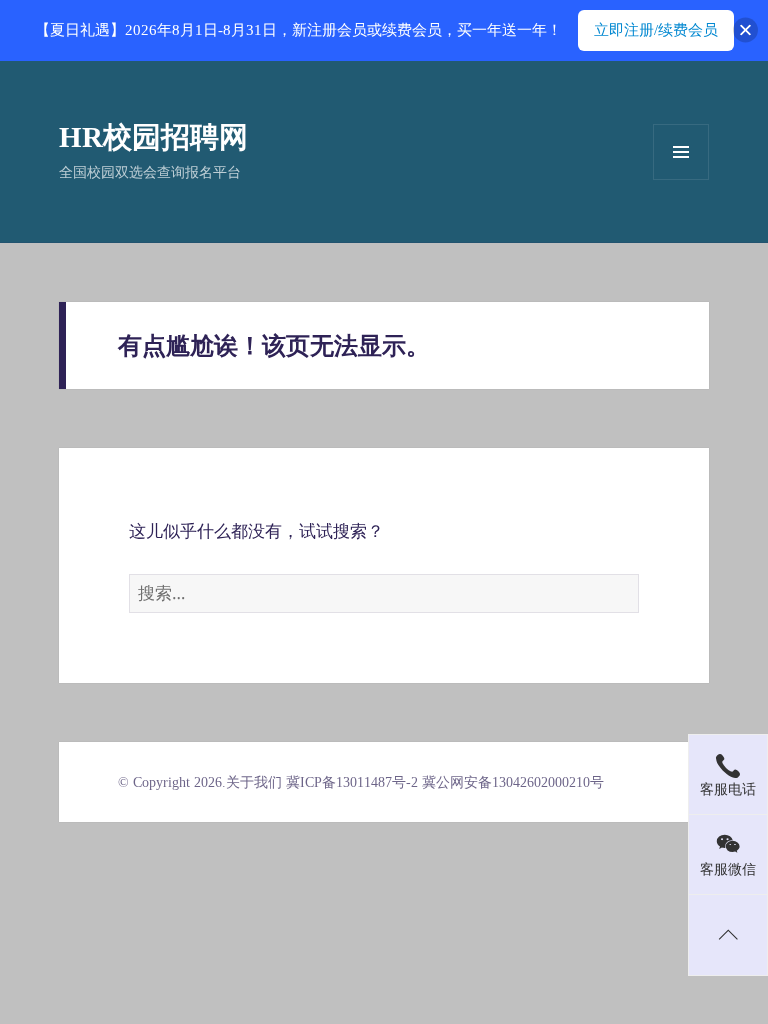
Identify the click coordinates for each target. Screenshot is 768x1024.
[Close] (745, 30)
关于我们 (254, 782)
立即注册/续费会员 (656, 30)
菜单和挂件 (681, 152)
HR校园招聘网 (153, 137)
